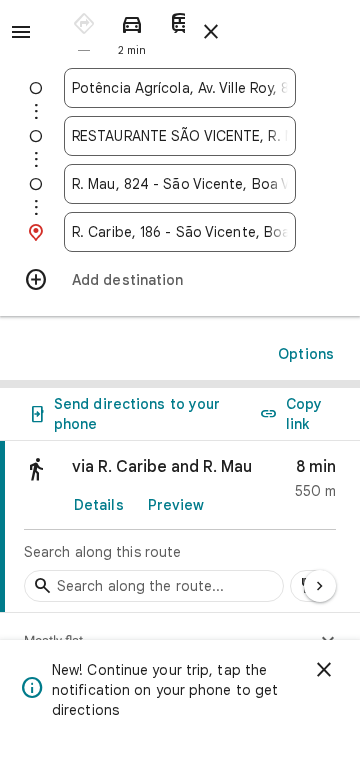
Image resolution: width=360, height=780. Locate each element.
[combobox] (180, 88)
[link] (180, 527)
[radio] (84, 30)
